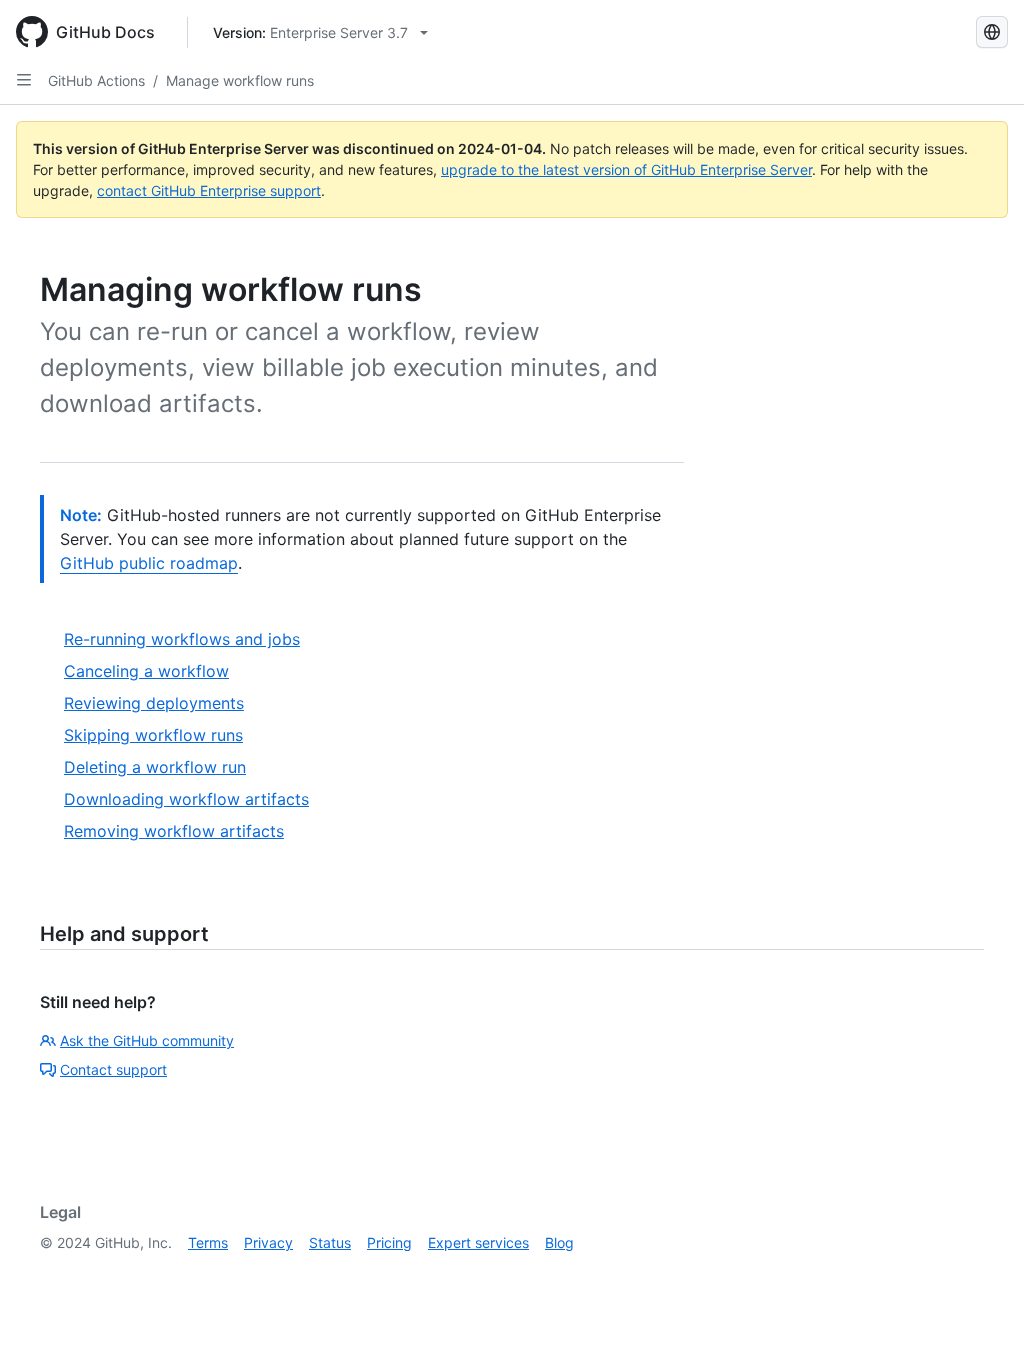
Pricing (389, 1242)
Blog (559, 1242)
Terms (208, 1242)
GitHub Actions (96, 80)
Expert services (478, 1242)
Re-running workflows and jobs (182, 639)
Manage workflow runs (240, 80)
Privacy (268, 1242)
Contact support (113, 1069)
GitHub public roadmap (149, 563)
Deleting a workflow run (155, 767)
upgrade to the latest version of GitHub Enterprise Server (626, 169)
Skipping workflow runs (153, 735)
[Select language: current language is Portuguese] (992, 32)
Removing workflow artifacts (174, 831)
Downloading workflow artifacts (186, 799)
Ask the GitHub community (147, 1040)
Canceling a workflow (146, 671)
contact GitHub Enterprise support (209, 190)
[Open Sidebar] (24, 80)
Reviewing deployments (154, 703)
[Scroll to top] (980, 1322)
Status (330, 1242)
